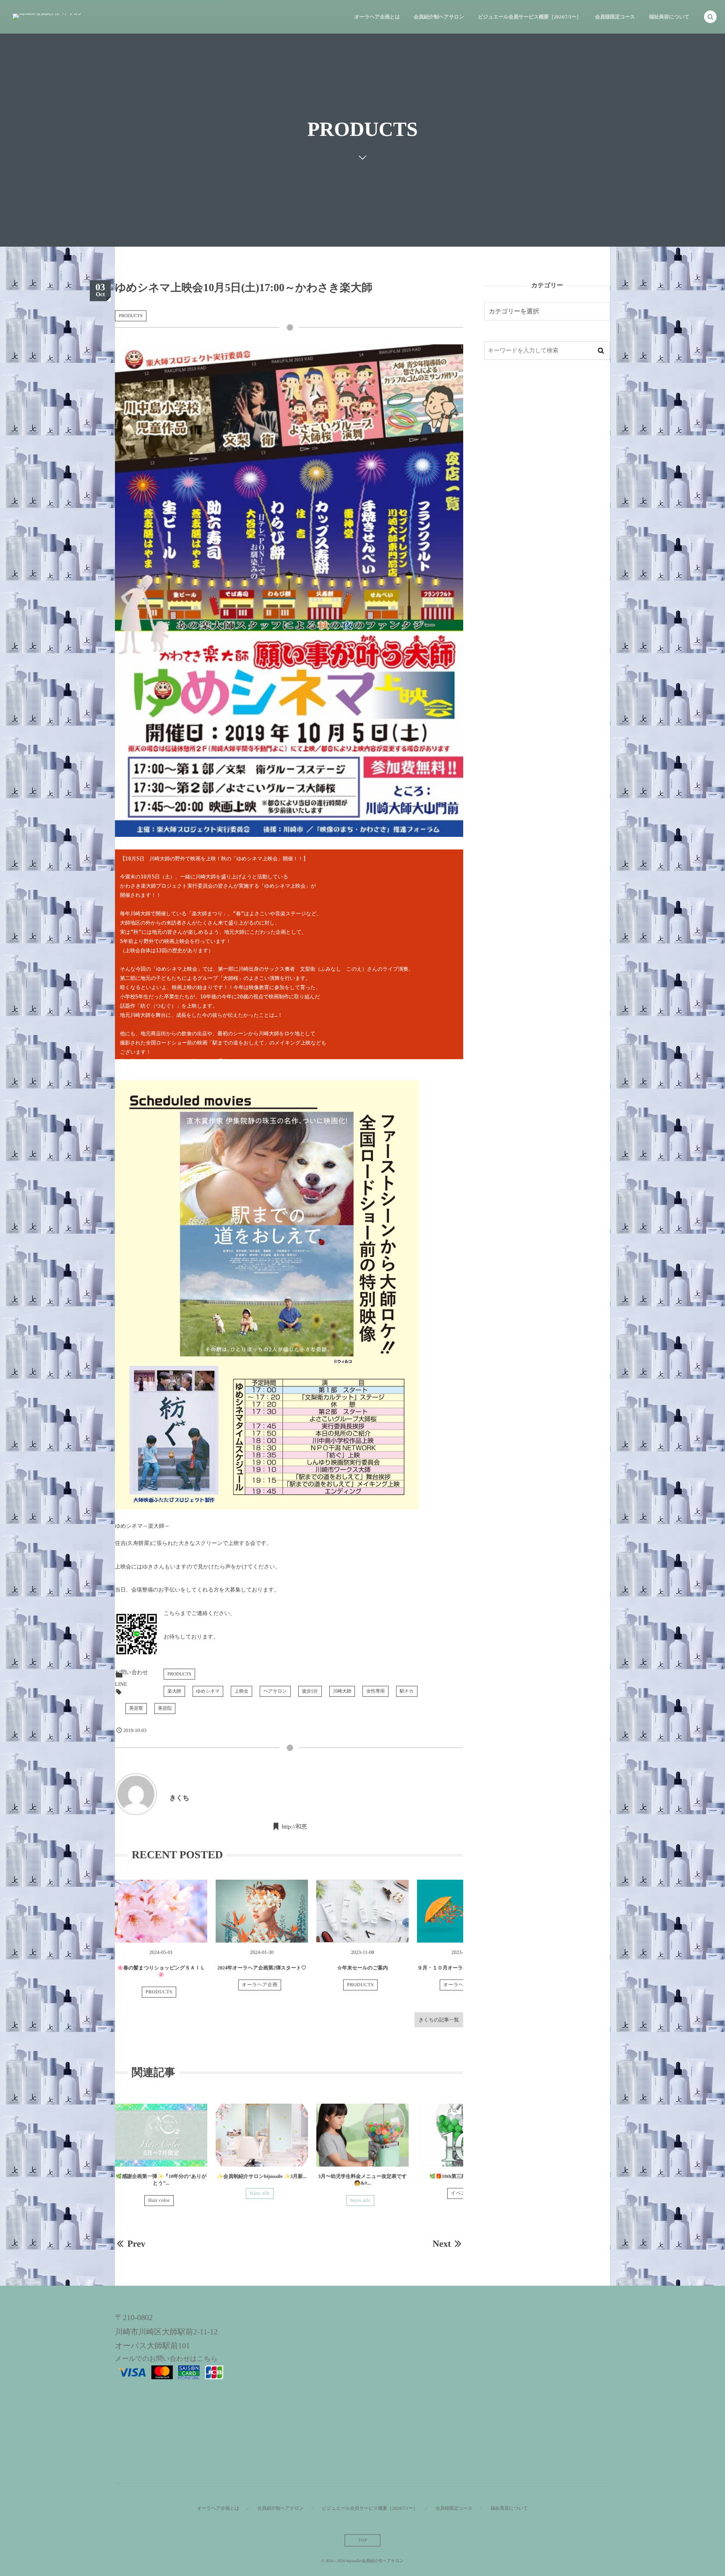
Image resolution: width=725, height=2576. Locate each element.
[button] (710, 17)
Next (442, 2244)
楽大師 (174, 1691)
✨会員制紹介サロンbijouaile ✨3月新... (262, 2176)
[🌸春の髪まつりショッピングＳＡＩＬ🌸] (161, 1911)
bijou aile (260, 2193)
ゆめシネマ (208, 1691)
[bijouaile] (48, 17)
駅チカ (407, 1691)
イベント (461, 2193)
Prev (136, 2244)
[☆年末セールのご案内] (362, 1911)
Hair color (159, 2201)
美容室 (136, 1709)
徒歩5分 (310, 1691)
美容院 (165, 1709)
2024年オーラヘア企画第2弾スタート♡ (262, 1968)
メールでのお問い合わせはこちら (166, 2359)
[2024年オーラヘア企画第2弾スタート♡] (262, 1911)
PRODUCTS (131, 316)
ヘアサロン (275, 1691)
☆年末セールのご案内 (362, 1968)
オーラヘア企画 (260, 1985)
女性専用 (376, 1691)
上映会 (241, 1691)
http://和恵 (294, 1827)
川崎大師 (342, 1691)
